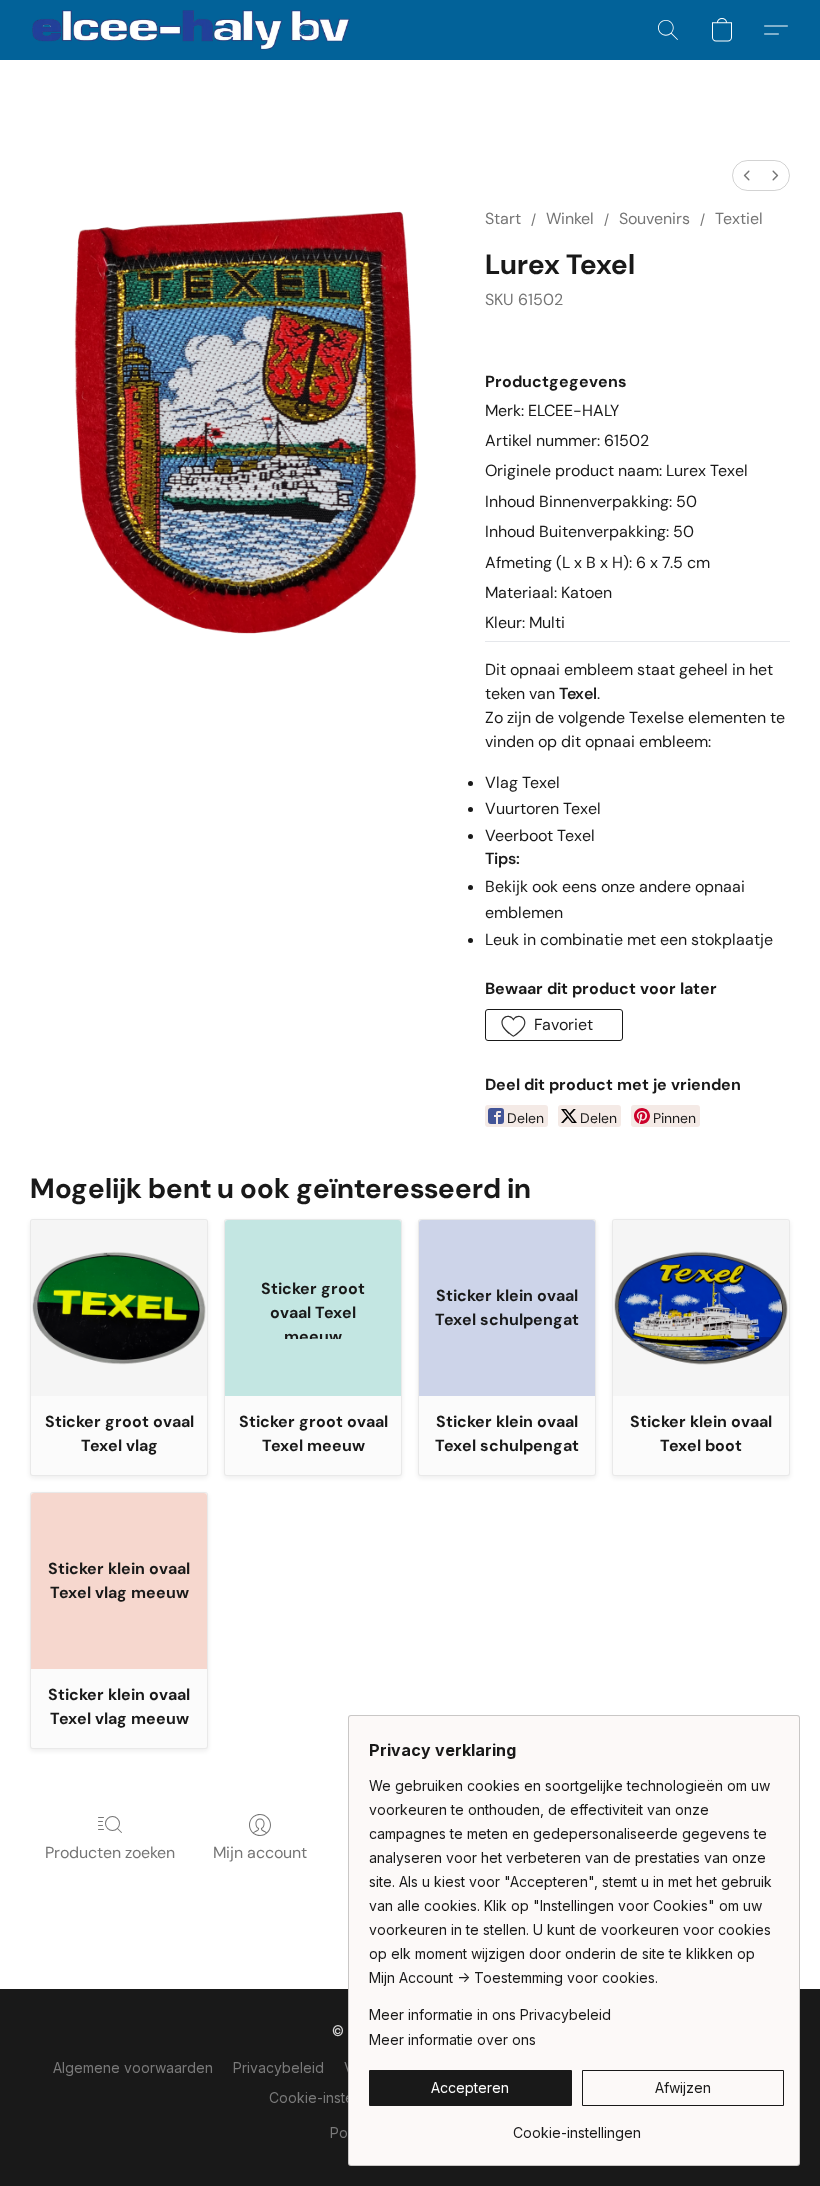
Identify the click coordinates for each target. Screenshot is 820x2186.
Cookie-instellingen (333, 2097)
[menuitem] (747, 175)
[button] (191, 30)
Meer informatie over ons (452, 2039)
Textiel (739, 218)
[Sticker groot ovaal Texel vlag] (119, 1308)
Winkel (570, 218)
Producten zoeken (110, 1852)
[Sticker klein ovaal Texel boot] (701, 1308)
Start (503, 218)
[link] (576, 2125)
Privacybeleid (278, 2067)
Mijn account (260, 1852)
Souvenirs (654, 218)
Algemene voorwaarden (133, 2067)
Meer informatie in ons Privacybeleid (490, 2014)
